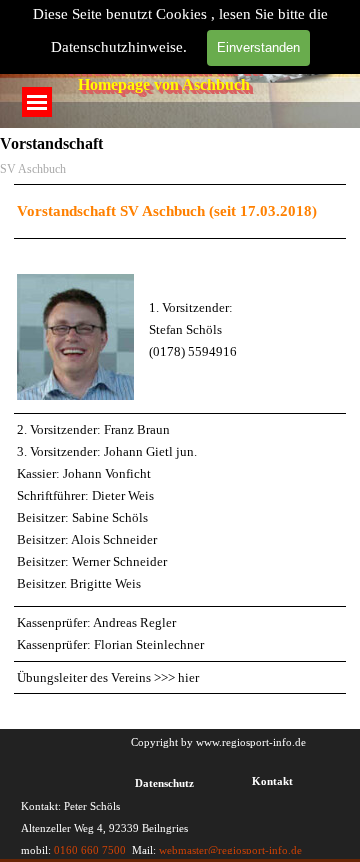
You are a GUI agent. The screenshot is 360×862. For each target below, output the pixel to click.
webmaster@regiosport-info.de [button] (229, 850)
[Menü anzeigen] (37, 102)
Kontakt (272, 781)
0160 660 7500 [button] (90, 850)
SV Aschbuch (33, 169)
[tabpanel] (180, 439)
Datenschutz (164, 783)
